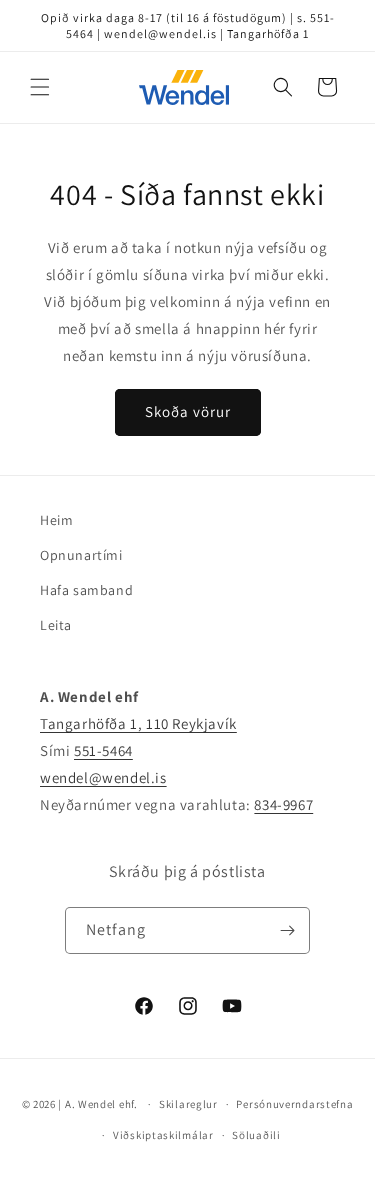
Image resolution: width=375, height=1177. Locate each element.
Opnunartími (81, 555)
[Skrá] (287, 930)
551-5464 (103, 750)
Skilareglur (188, 1104)
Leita (56, 625)
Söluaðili (256, 1135)
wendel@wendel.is (103, 777)
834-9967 (283, 804)
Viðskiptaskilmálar (163, 1135)
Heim (56, 520)
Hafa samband (86, 590)
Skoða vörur (188, 411)
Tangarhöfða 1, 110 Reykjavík (138, 723)
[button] (40, 87)
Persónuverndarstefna (294, 1104)
